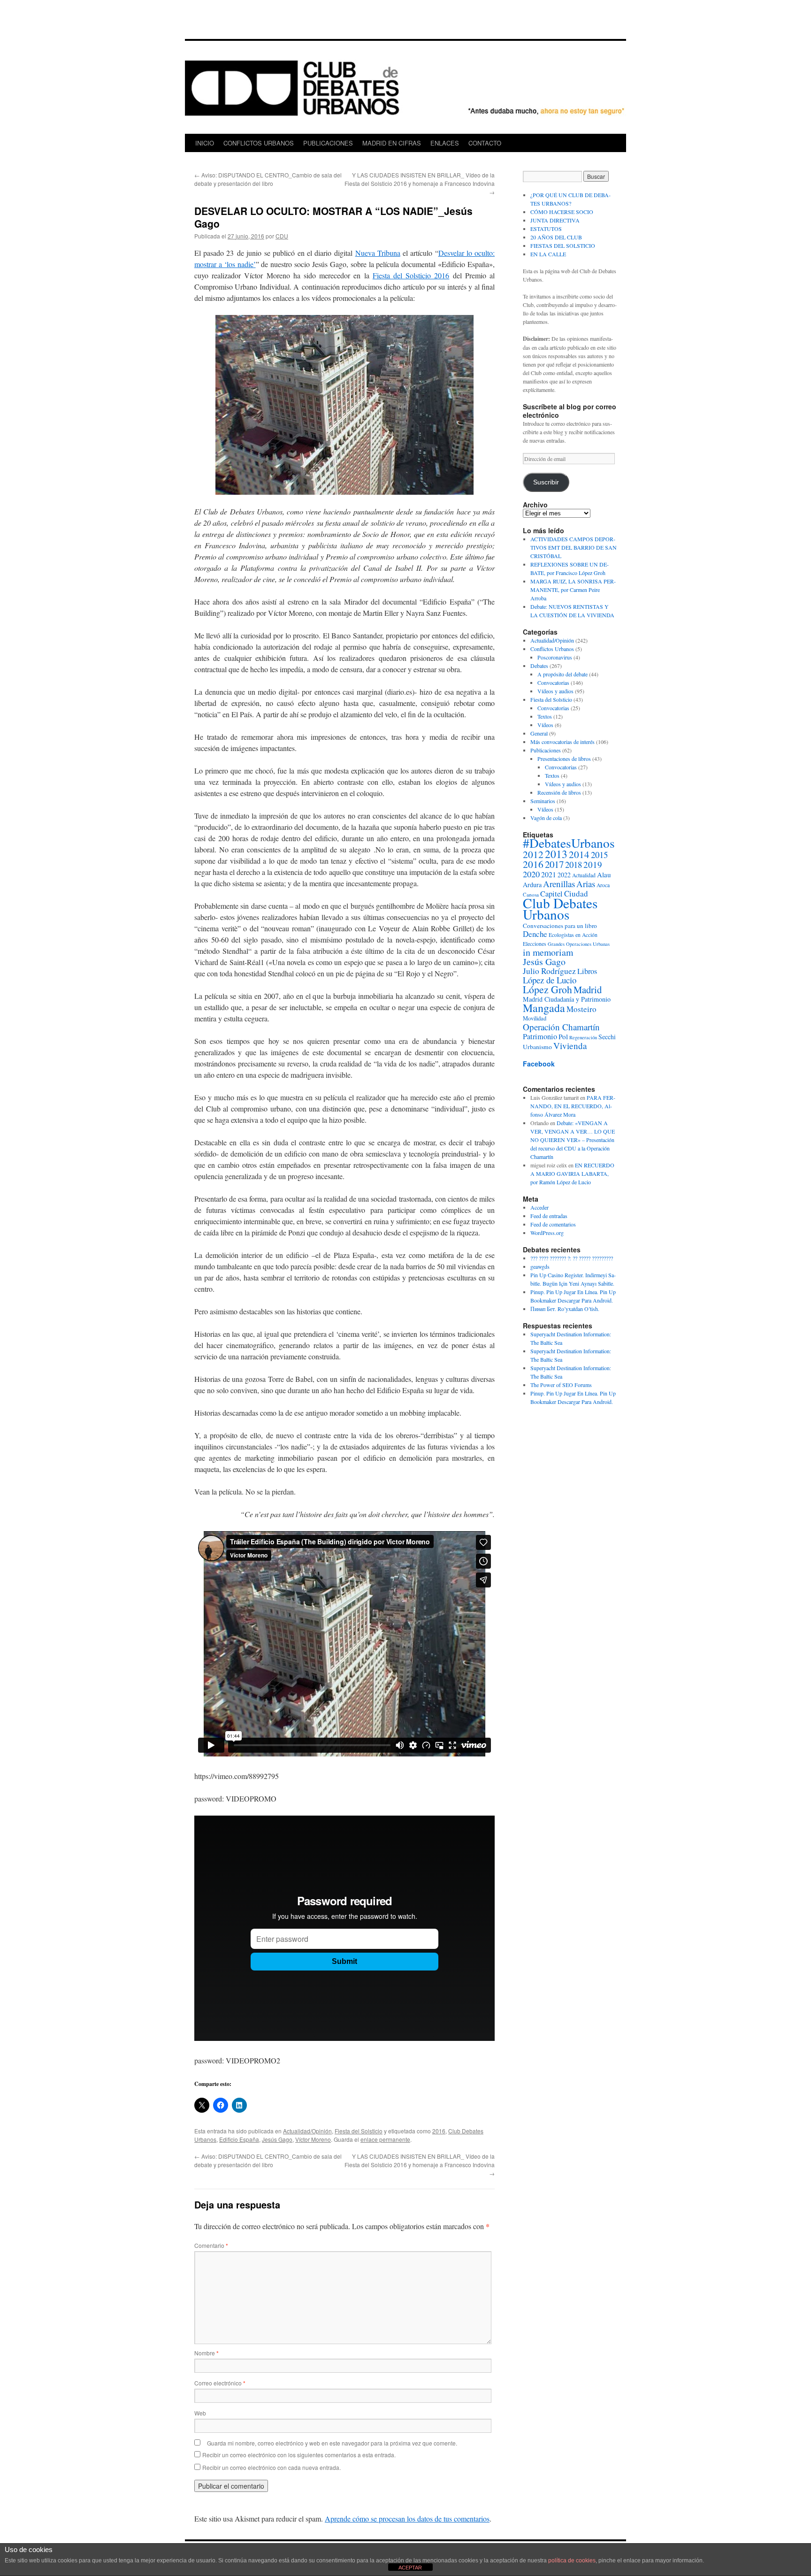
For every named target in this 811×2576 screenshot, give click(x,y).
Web (200, 2413)
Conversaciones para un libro (560, 926)
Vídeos (545, 725)
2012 (533, 854)
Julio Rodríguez (549, 971)
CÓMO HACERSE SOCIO (562, 212)
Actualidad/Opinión (307, 2131)
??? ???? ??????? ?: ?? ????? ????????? (572, 1258)
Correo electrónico (220, 2383)
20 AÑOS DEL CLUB (556, 237)
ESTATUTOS (546, 229)
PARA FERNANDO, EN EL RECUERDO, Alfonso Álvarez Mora (573, 1106)
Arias (586, 884)
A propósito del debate (562, 674)
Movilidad (535, 1018)
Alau (604, 874)
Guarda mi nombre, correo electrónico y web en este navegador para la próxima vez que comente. (332, 2443)
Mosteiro (581, 1009)
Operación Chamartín (561, 1027)
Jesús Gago (277, 2139)
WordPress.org (547, 1233)
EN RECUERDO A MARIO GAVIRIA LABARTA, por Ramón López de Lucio (572, 1173)
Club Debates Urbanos (560, 908)
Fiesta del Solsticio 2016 (411, 275)
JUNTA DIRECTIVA (555, 220)
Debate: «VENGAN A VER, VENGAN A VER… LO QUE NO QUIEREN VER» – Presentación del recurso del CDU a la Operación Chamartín (573, 1140)
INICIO (205, 143)
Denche (535, 934)
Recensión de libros (559, 792)
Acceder (539, 1207)
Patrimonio (540, 1036)
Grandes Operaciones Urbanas (579, 944)
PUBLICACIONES (328, 143)
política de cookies (572, 2561)
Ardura (532, 885)
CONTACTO (485, 143)
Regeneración (583, 1037)
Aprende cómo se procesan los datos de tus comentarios (407, 2518)
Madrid (588, 989)
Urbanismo (537, 1047)
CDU (282, 236)
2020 (531, 874)
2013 (556, 854)
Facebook (539, 1064)
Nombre (207, 2353)
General (539, 733)
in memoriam (548, 952)
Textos (545, 716)
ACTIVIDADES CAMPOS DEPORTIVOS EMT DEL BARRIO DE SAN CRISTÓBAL (574, 547)
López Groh (547, 989)
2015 (599, 855)
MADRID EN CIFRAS (392, 143)
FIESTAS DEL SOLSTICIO (563, 245)
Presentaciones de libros (564, 759)
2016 (439, 2131)
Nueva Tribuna (378, 253)
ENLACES (445, 143)
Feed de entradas (549, 1216)
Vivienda (570, 1046)
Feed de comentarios (553, 1224)
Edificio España (239, 2139)
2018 (574, 864)
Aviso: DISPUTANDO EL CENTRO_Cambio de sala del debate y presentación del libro (268, 179)
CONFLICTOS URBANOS (259, 143)
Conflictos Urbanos (552, 649)
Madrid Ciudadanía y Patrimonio (567, 999)
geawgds (540, 1266)
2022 (564, 875)
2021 (549, 874)
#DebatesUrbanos (569, 843)
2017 (554, 864)
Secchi (607, 1037)
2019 (593, 864)
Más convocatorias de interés (562, 742)
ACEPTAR (410, 2568)
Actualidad (584, 875)
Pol (563, 1036)
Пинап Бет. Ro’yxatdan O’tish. (565, 1309)
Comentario (211, 2245)
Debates (539, 666)
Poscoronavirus (555, 657)
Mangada (544, 1008)
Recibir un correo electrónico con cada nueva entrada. (272, 2467)
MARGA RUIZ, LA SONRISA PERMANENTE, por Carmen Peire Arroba (573, 590)
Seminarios (543, 801)
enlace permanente (385, 2139)
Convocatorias (553, 682)
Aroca (603, 885)
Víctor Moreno (313, 2139)
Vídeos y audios (555, 691)
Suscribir (546, 482)
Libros (587, 971)
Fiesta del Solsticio (359, 2131)
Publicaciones (546, 750)
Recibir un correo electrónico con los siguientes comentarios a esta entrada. (299, 2455)
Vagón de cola (546, 818)
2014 (579, 854)
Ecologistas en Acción (573, 935)
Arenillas (559, 884)
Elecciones (535, 944)
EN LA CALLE (548, 254)
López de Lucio (550, 980)
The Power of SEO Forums (561, 1385)
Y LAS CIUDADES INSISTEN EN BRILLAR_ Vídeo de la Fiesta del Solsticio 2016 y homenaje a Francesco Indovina (420, 183)
